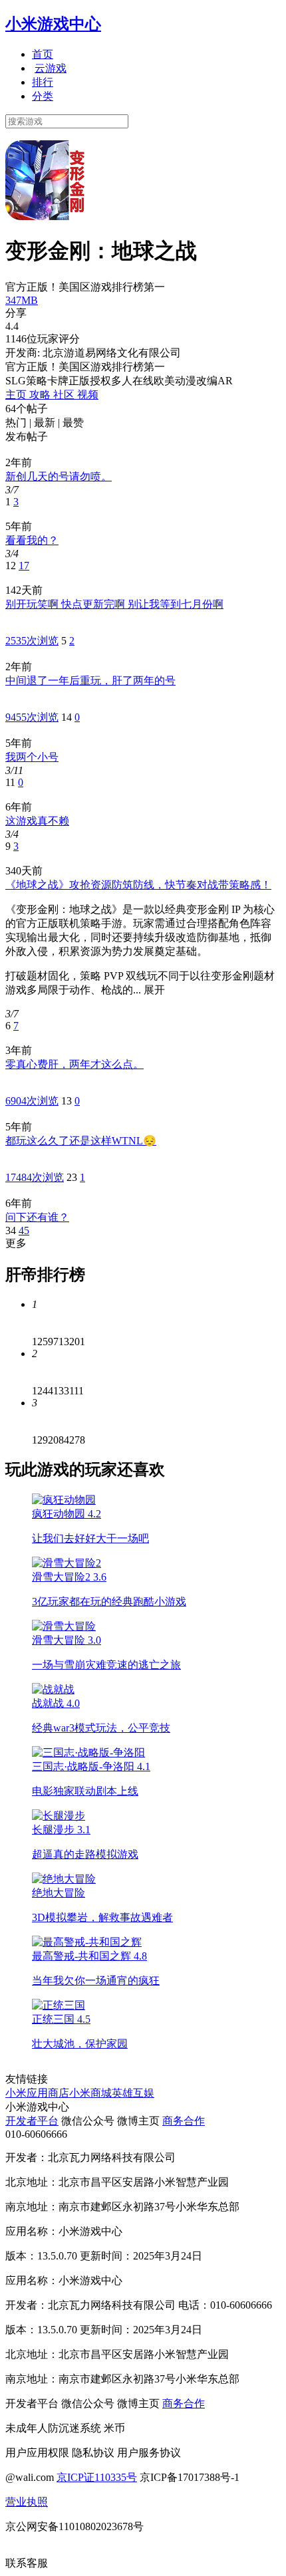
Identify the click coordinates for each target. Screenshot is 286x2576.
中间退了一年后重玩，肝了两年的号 (90, 681)
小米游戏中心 (53, 24)
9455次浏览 (32, 717)
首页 (43, 54)
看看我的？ (32, 540)
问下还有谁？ (37, 1217)
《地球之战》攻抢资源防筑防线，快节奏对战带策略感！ (138, 885)
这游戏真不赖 (37, 821)
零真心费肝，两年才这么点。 (74, 1064)
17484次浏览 (35, 1177)
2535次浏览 (32, 641)
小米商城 (90, 2093)
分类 (43, 96)
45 (24, 1230)
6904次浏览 (32, 1101)
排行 (43, 82)
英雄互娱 (133, 2093)
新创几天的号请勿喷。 (59, 476)
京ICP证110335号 (97, 2477)
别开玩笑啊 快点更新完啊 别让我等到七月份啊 (114, 604)
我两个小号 (32, 757)
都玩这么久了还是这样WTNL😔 (81, 1141)
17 (24, 566)
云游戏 (51, 68)
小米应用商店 (37, 2093)
